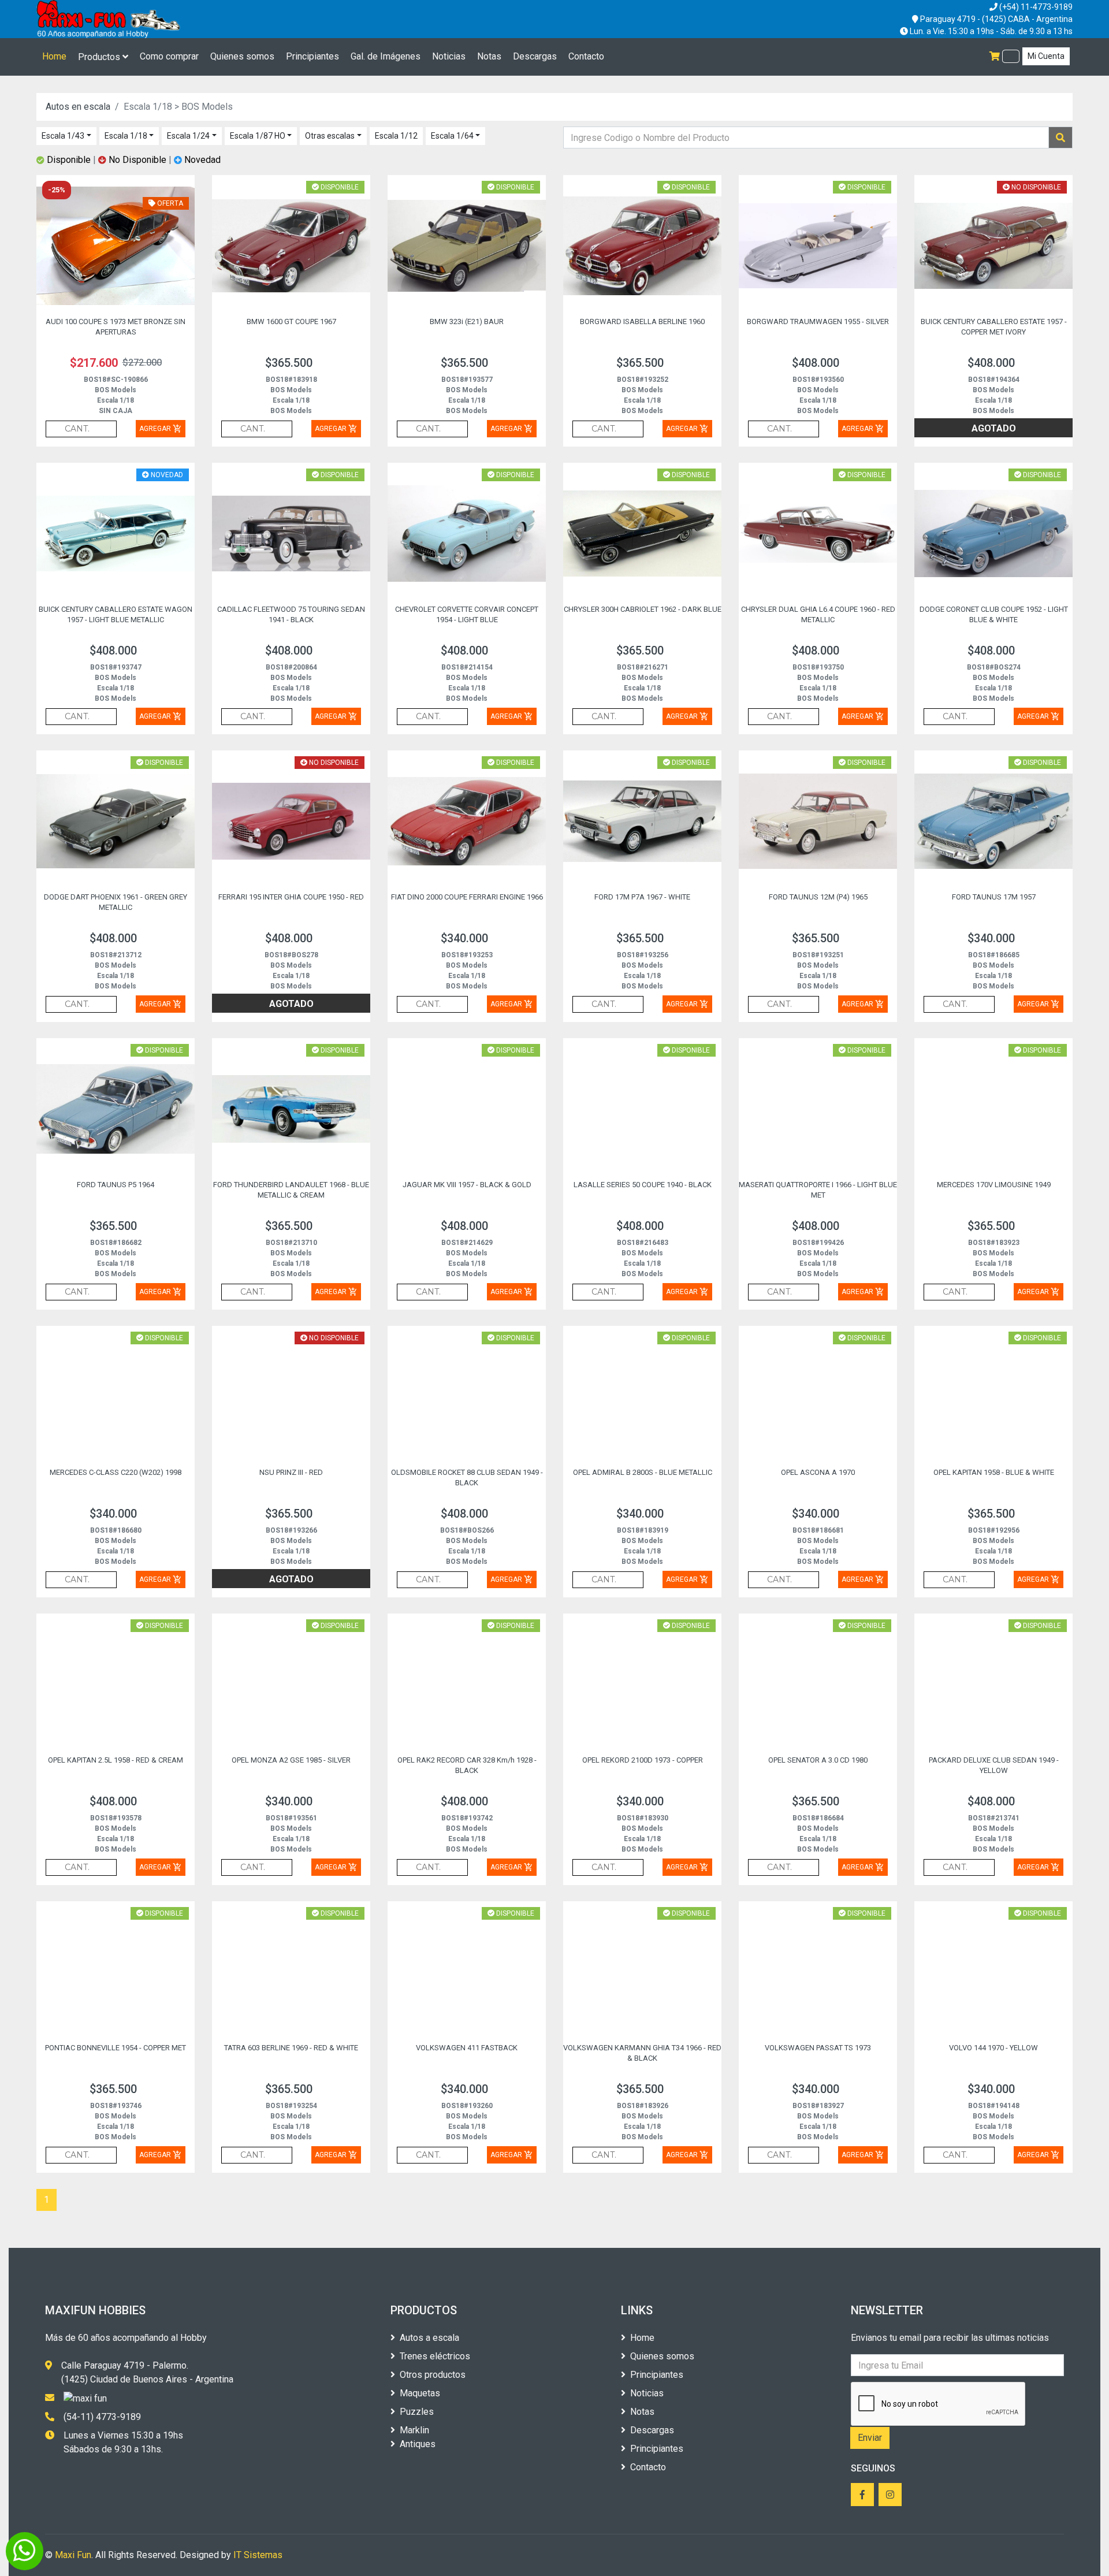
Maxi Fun (73, 2555)
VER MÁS (154, 274)
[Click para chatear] (25, 2551)
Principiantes (312, 56)
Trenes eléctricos (435, 2356)
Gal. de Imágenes (386, 56)
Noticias (449, 56)
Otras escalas (330, 136)
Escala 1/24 (188, 136)
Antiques (418, 2444)
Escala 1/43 (63, 136)
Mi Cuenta (1046, 56)
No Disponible (137, 160)
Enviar (870, 2438)
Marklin (414, 2430)
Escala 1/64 (452, 136)
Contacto (586, 56)
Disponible (69, 160)
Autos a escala (429, 2338)
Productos (100, 57)
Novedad (201, 160)
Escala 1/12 (396, 136)
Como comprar (169, 56)
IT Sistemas (258, 2555)
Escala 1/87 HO (258, 136)
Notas (489, 56)
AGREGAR (161, 429)
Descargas (535, 56)
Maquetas (420, 2393)
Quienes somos (242, 56)
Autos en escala (78, 107)
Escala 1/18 (126, 136)
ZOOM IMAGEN (89, 274)
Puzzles (417, 2412)
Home (54, 56)
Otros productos (433, 2375)
